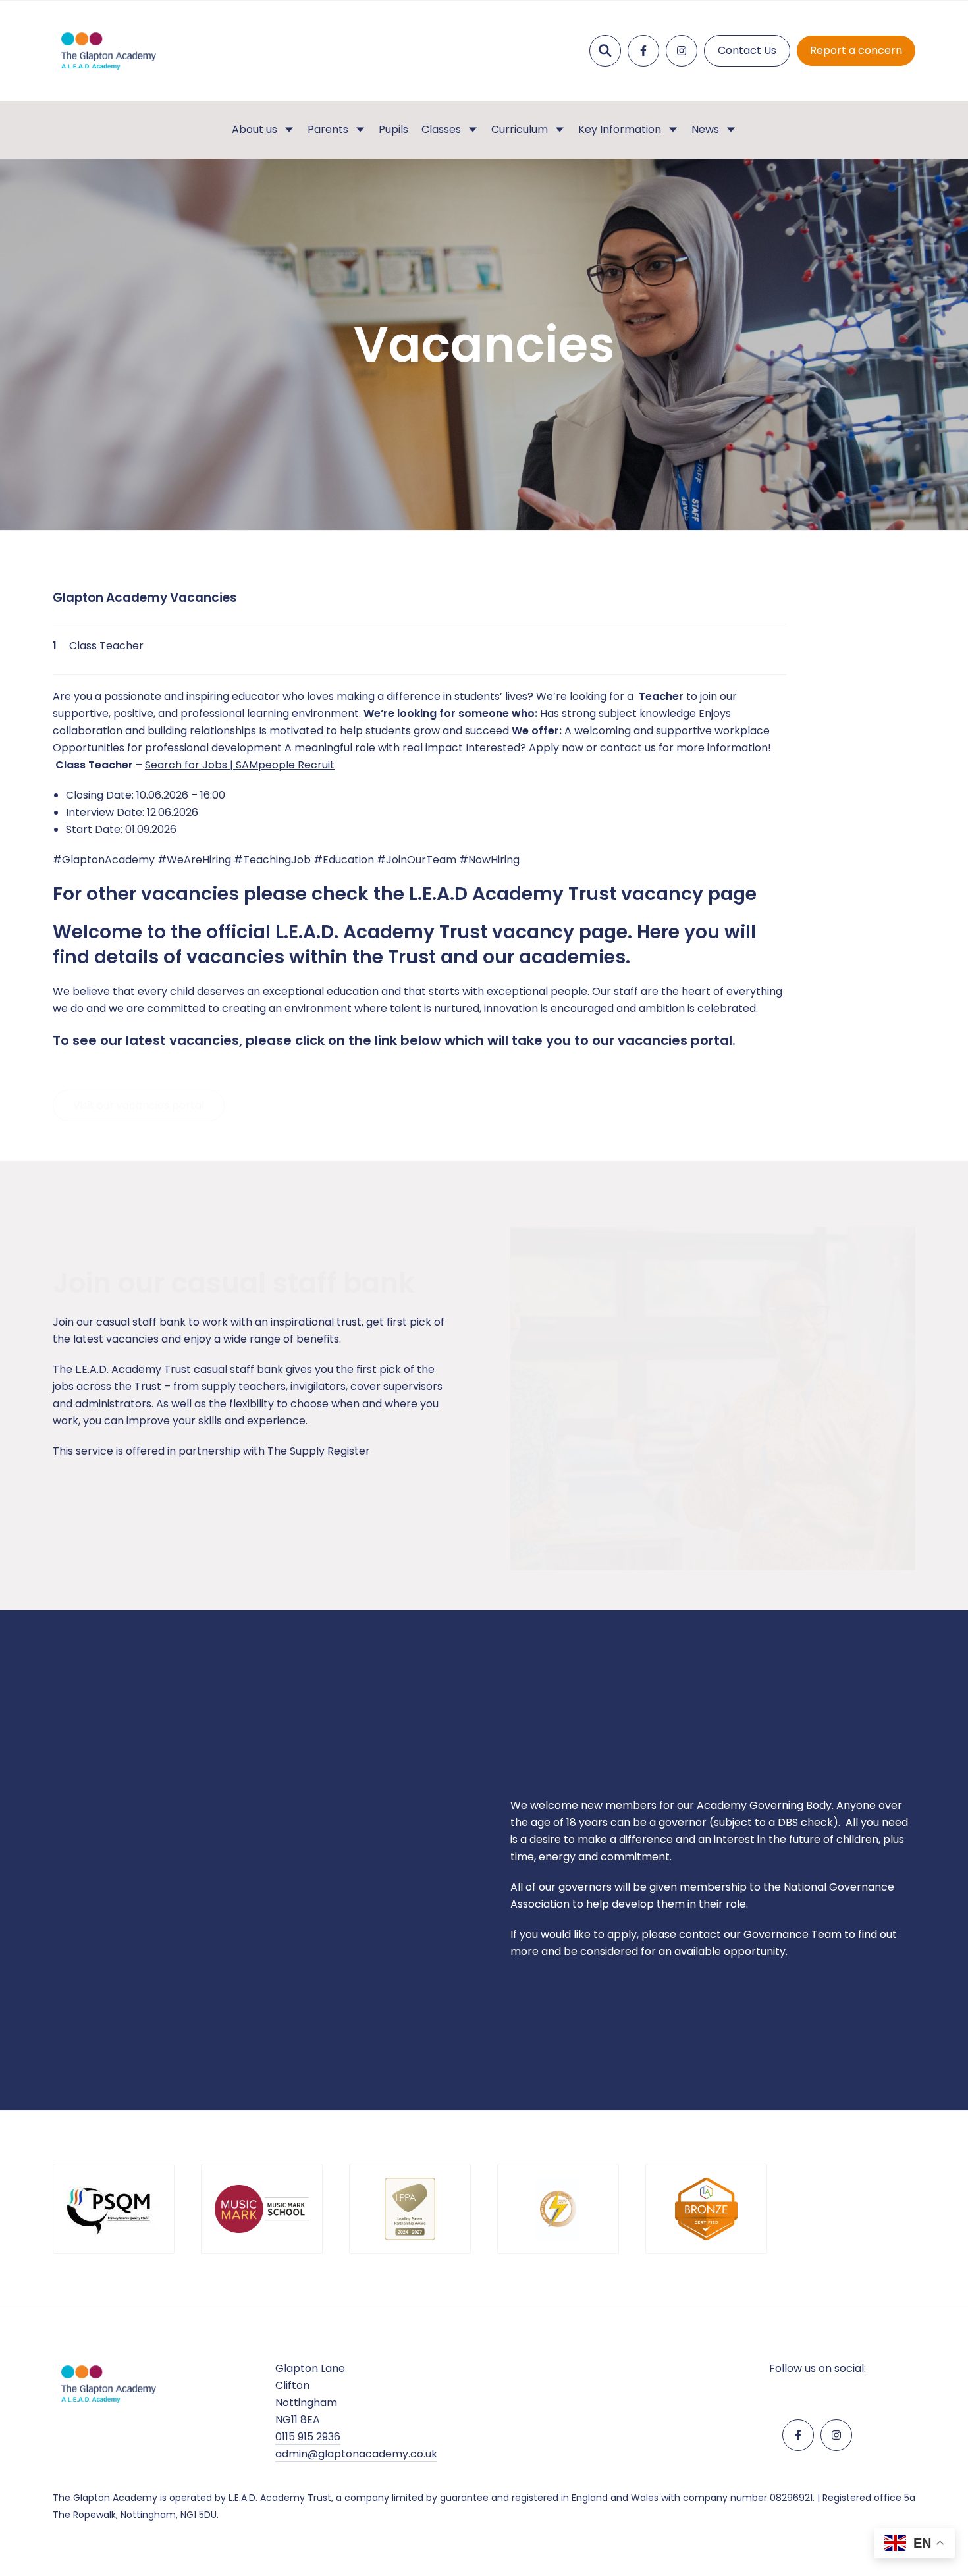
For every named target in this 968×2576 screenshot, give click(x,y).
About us (255, 129)
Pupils (393, 129)
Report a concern (856, 50)
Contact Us (747, 50)
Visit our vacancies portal (139, 1092)
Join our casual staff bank (140, 1502)
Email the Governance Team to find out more (648, 2002)
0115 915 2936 (308, 2437)
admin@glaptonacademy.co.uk (356, 2454)
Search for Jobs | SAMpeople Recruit (240, 765)
